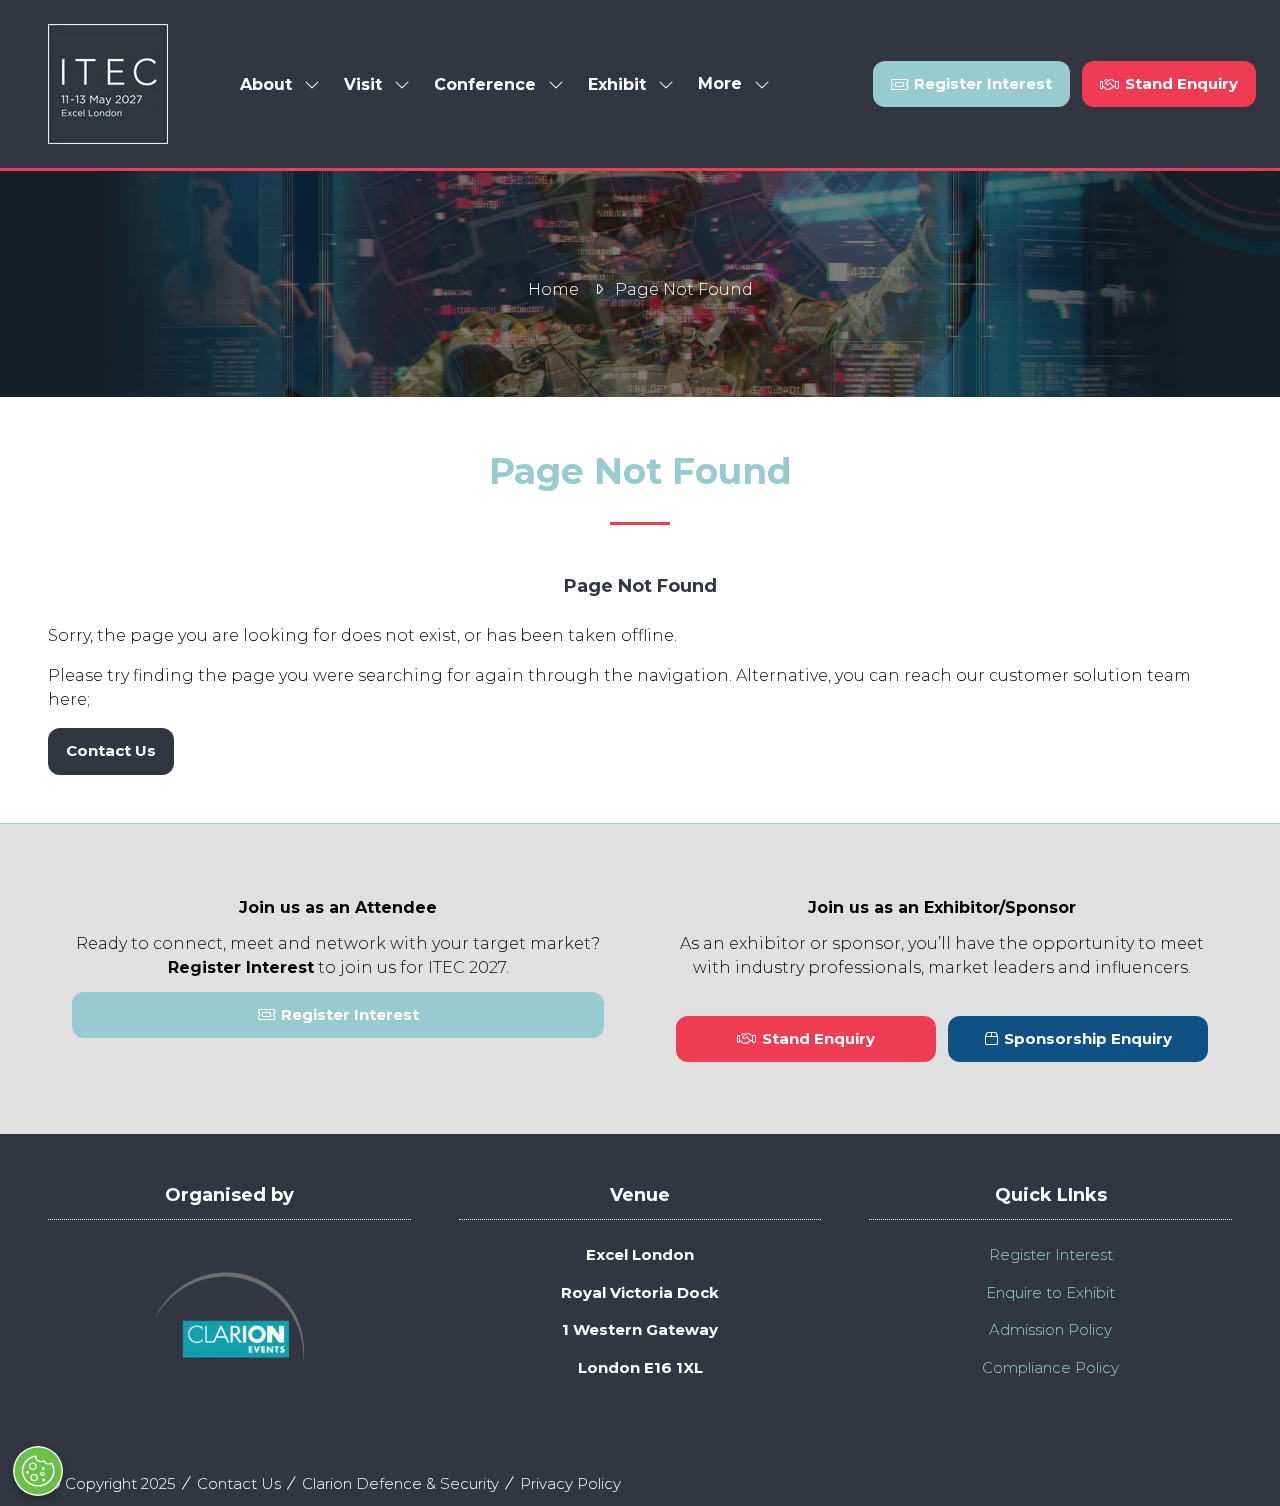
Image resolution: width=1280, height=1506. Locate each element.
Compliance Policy (1050, 1367)
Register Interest (1051, 1254)
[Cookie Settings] (38, 1471)
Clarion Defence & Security (400, 1483)
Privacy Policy (570, 1483)
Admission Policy (1050, 1329)
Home (553, 289)
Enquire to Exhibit (1050, 1292)
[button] (728, 84)
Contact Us (239, 1483)
